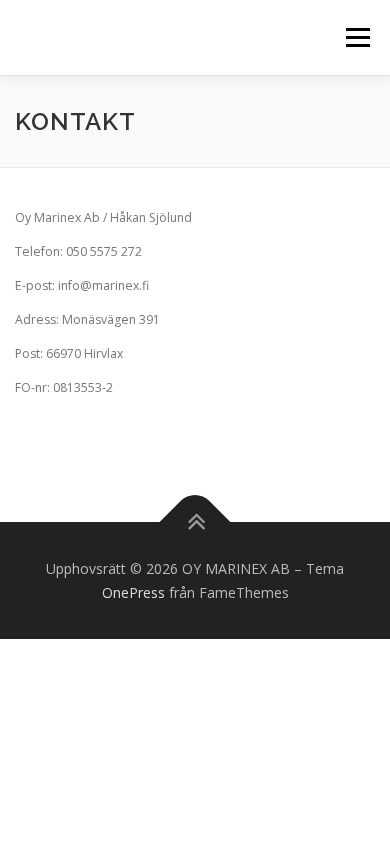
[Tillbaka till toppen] (195, 521)
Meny (356, 37)
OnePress (133, 592)
